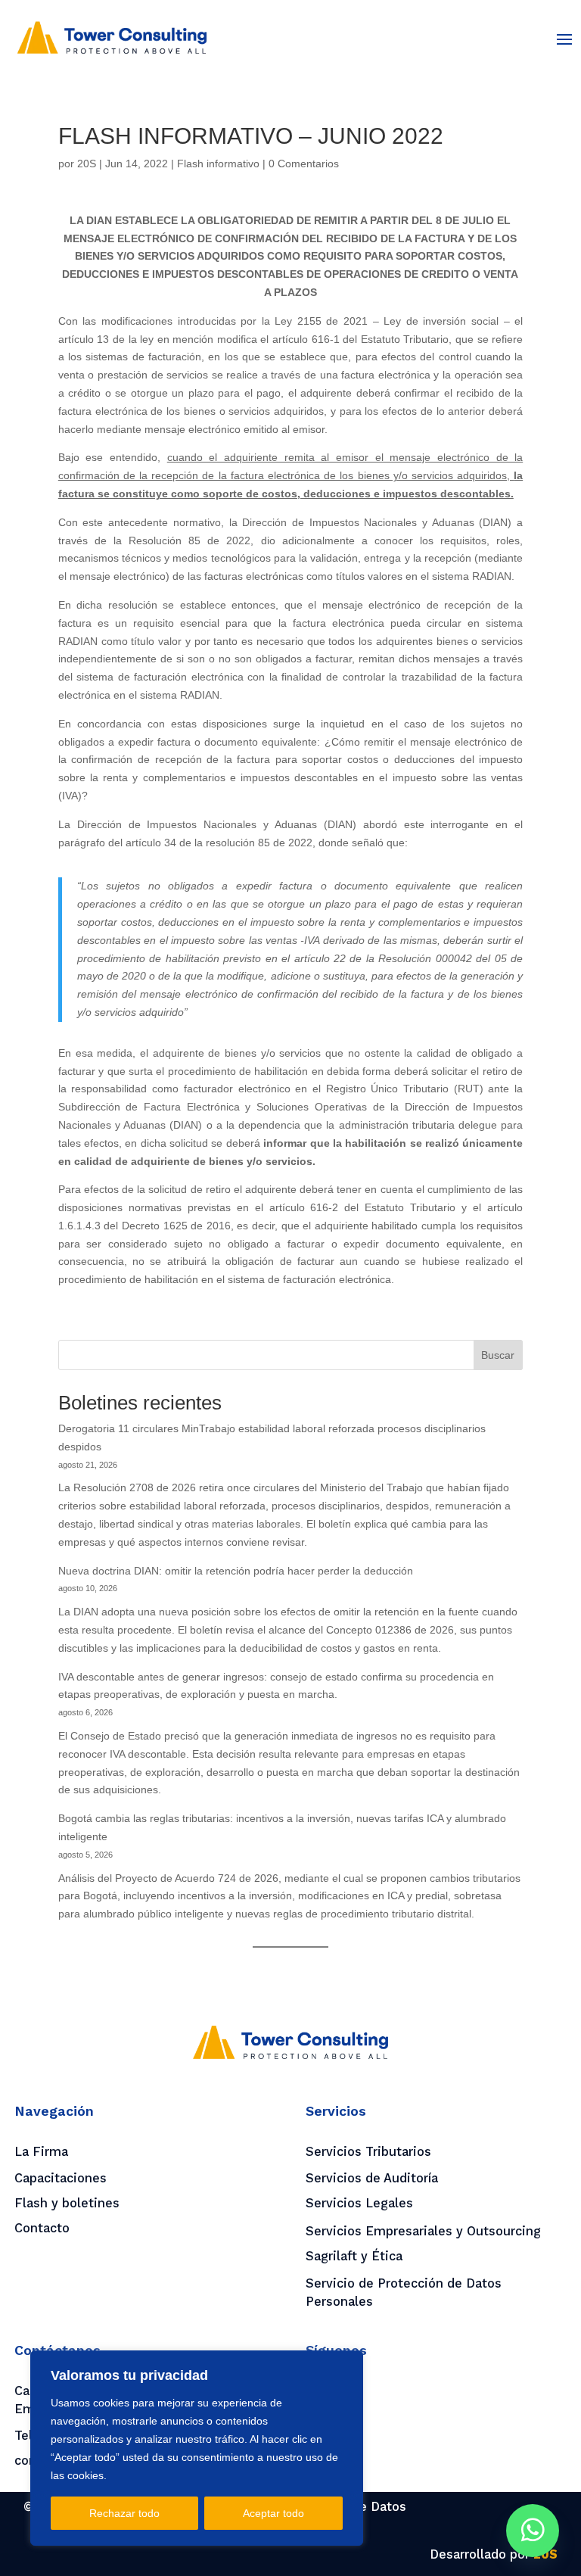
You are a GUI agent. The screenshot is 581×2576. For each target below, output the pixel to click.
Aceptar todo (273, 2513)
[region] (197, 2448)
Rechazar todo (124, 2513)
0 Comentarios (304, 164)
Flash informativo (218, 164)
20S (87, 164)
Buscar (498, 1355)
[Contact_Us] (533, 2531)
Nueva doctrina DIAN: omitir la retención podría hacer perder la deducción (236, 1571)
